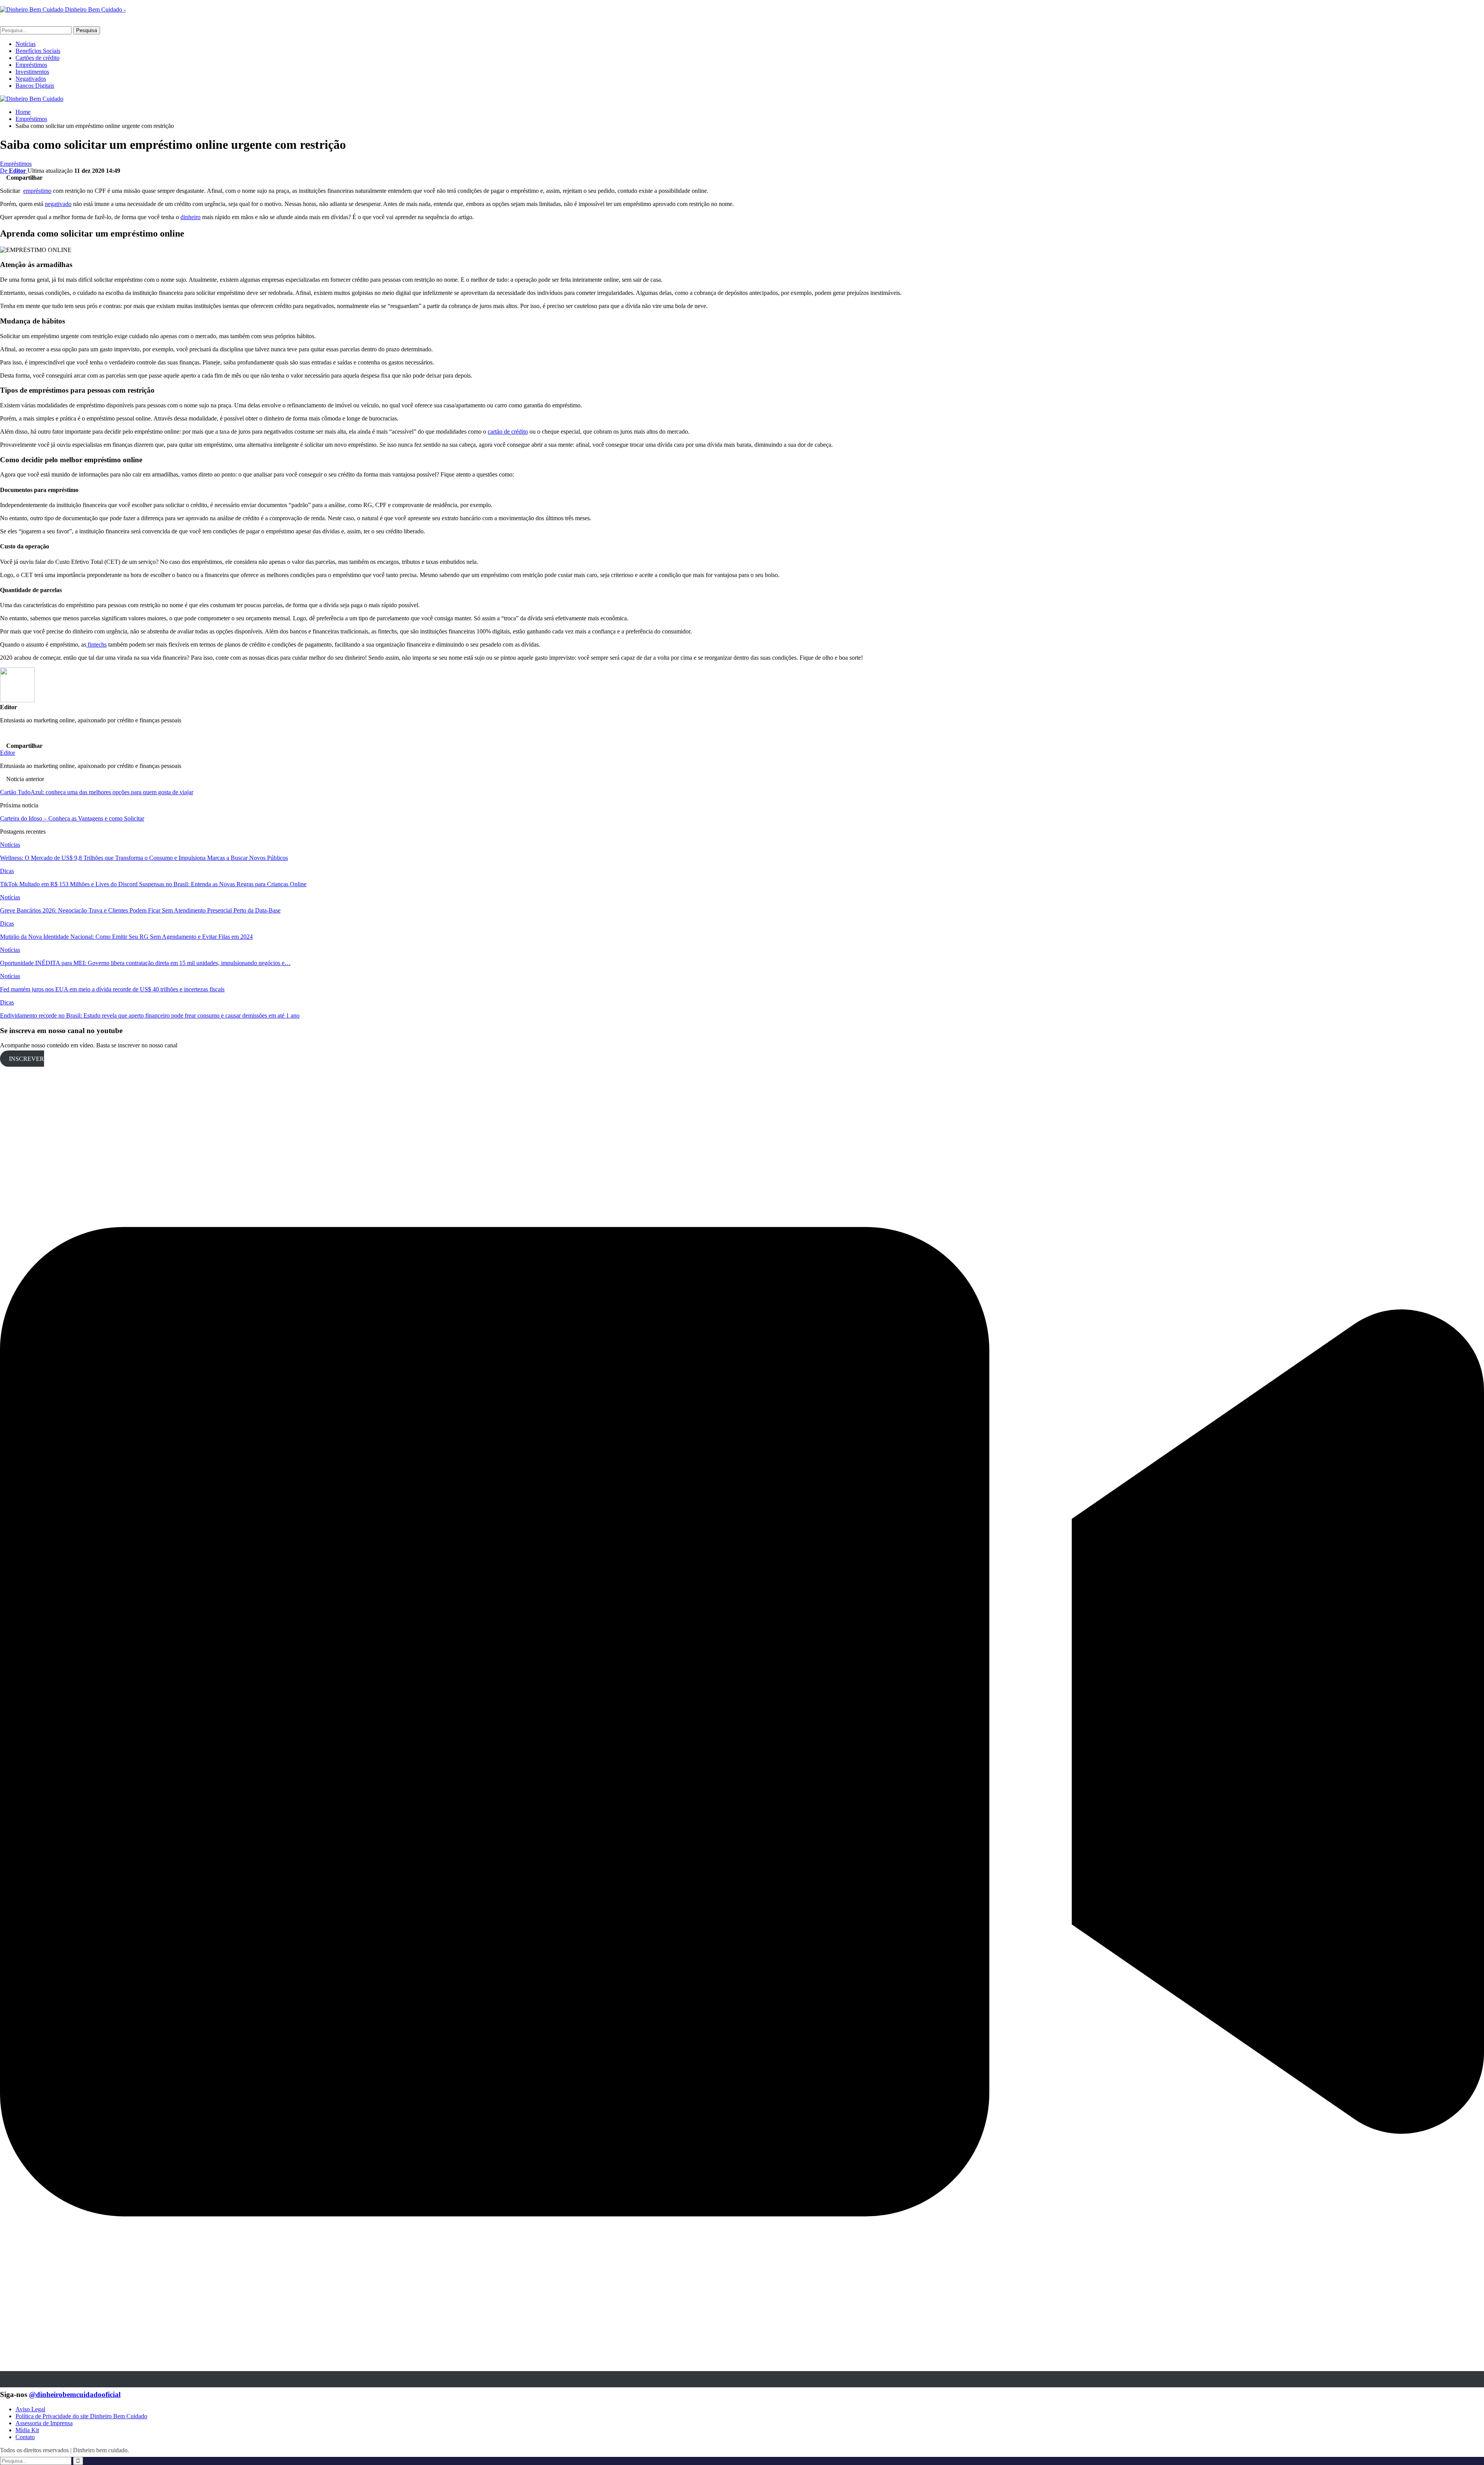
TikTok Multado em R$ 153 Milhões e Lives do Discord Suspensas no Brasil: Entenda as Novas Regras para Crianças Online (153, 884)
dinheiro (191, 217)
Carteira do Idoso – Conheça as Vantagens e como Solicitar (72, 818)
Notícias (26, 44)
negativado (58, 204)
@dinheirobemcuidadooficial (75, 2394)
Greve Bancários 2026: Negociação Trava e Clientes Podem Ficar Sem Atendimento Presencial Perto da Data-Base (140, 910)
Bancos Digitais (35, 86)
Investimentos (32, 72)
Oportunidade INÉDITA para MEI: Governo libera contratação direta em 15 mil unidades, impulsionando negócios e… (145, 963)
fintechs (96, 644)
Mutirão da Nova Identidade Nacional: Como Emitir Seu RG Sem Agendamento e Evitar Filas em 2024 (126, 937)
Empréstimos (31, 65)
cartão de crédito (508, 432)
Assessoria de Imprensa (44, 2423)
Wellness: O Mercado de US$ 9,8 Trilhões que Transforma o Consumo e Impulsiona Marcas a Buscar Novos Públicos (144, 858)
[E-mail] (5, 738)
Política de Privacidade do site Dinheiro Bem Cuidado (81, 2416)
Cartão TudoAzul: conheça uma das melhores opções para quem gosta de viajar (97, 792)
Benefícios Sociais (38, 51)
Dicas (7, 871)
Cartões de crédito (37, 58)
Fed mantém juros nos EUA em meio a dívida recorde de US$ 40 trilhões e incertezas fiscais (112, 989)
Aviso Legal (30, 2409)
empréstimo (37, 191)
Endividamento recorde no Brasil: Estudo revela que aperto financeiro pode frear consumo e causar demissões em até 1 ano (150, 1015)
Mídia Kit (27, 2430)
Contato (25, 2437)
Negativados (31, 79)
